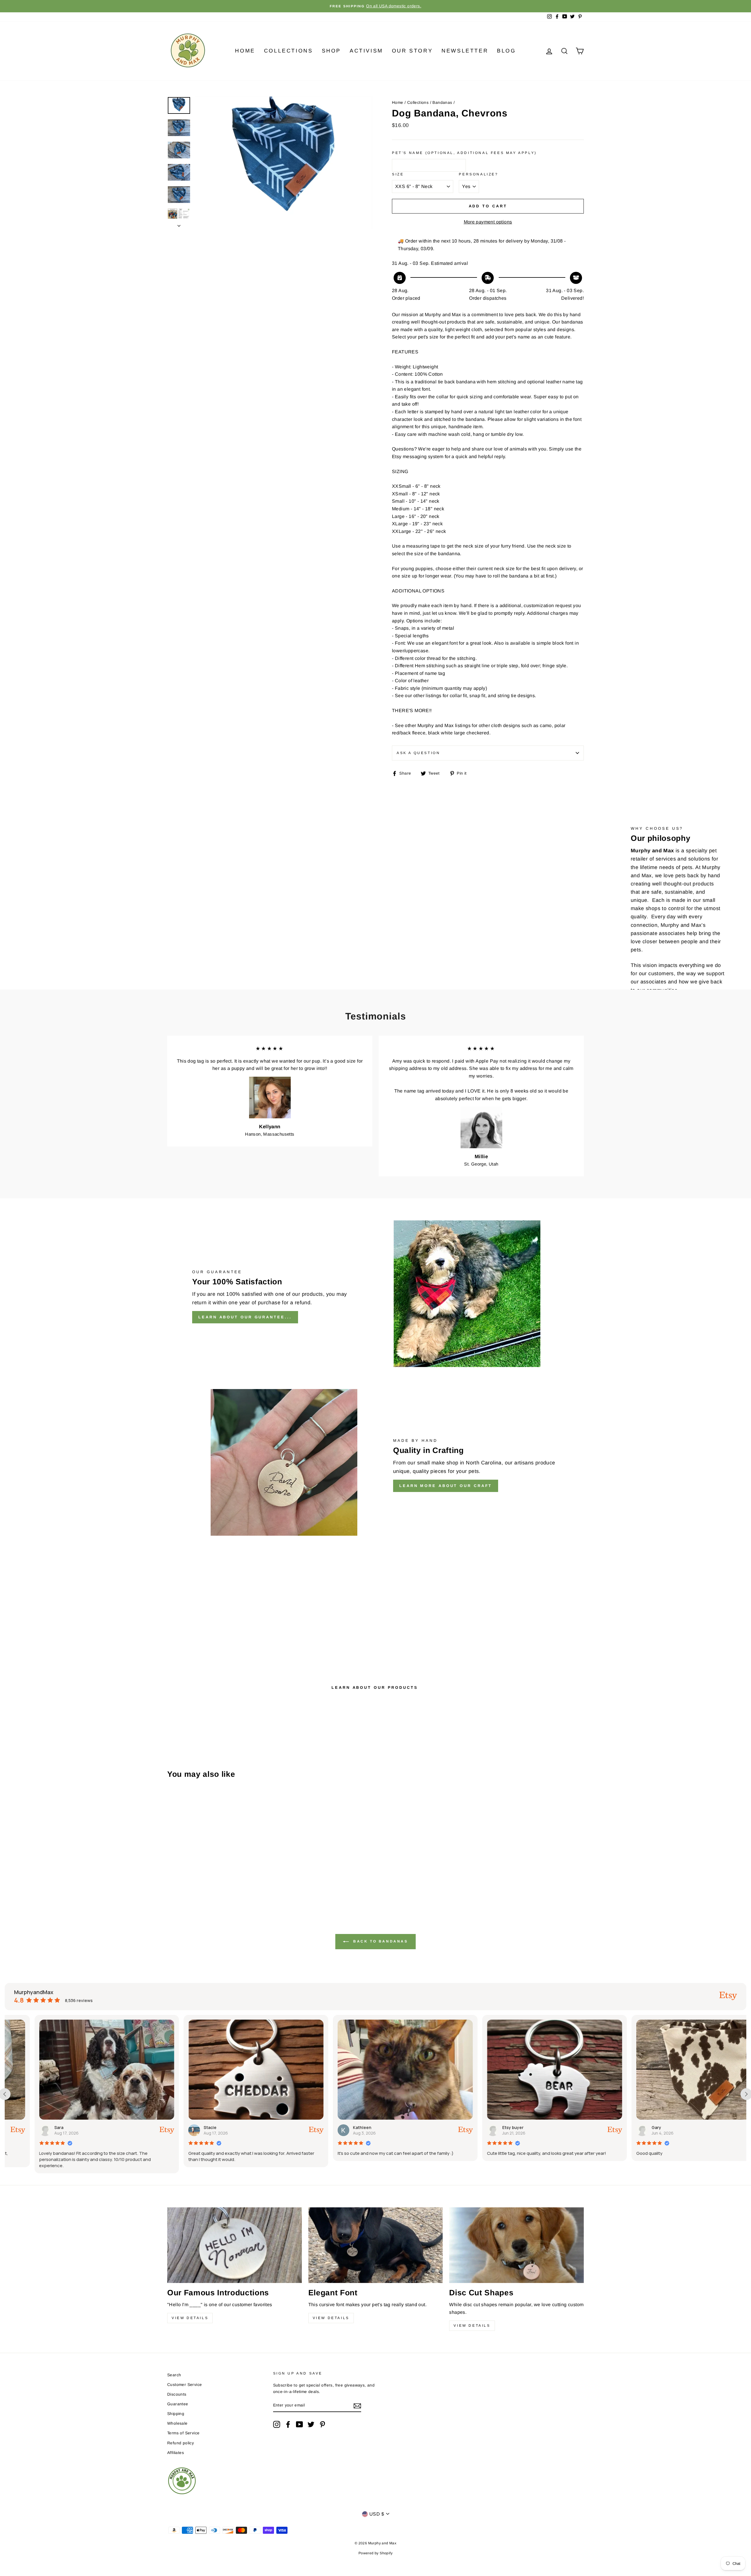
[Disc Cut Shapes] (516, 2245)
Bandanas (442, 103)
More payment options (488, 222)
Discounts (177, 2394)
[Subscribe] (357, 2406)
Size (398, 174)
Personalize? (478, 174)
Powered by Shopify (375, 2553)
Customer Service (185, 2385)
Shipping (176, 2414)
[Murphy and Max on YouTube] (300, 2424)
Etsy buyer (334, 2127)
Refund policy (181, 2443)
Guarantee (178, 2404)
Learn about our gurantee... (245, 1317)
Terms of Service (183, 2433)
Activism (366, 51)
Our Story (412, 51)
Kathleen (183, 2127)
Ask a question (418, 753)
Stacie (31, 2127)
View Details (190, 2318)
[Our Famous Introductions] (235, 2245)
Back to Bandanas (379, 1941)
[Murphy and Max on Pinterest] (322, 2424)
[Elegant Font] (376, 2245)
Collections (289, 51)
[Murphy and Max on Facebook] (288, 2424)
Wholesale (177, 2423)
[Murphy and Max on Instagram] (277, 2424)
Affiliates (176, 2453)
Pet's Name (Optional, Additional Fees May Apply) (464, 153)
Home (245, 51)
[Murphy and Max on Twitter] (311, 2424)
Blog (506, 51)
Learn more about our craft (446, 1486)
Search (174, 2375)
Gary (477, 2127)
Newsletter (465, 51)
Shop (331, 51)
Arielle (629, 2127)
